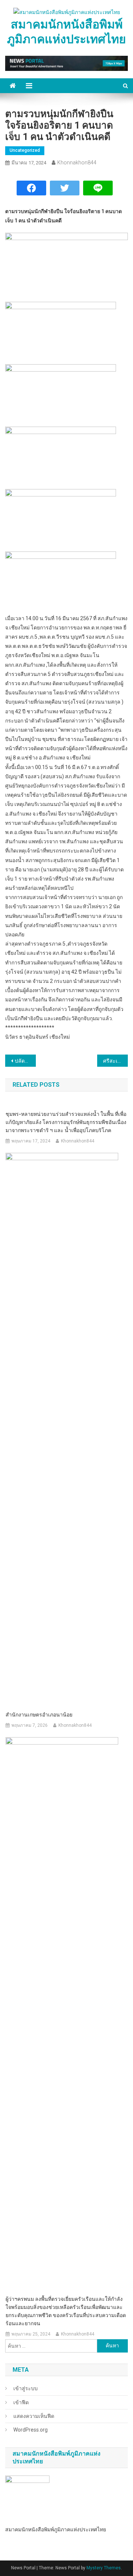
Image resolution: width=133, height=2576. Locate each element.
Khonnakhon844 (77, 163)
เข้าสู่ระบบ (25, 2388)
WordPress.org (30, 2430)
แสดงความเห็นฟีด (34, 2416)
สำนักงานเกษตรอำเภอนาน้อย (39, 1715)
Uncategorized (25, 150)
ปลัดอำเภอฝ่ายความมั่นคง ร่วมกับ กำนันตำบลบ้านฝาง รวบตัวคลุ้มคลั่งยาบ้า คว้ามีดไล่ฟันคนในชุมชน (25, 1061)
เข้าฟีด (21, 2402)
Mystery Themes (104, 2568)
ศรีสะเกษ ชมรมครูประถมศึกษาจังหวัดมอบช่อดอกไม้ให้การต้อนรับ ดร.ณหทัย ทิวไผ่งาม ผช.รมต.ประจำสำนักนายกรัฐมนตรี (115, 1061)
